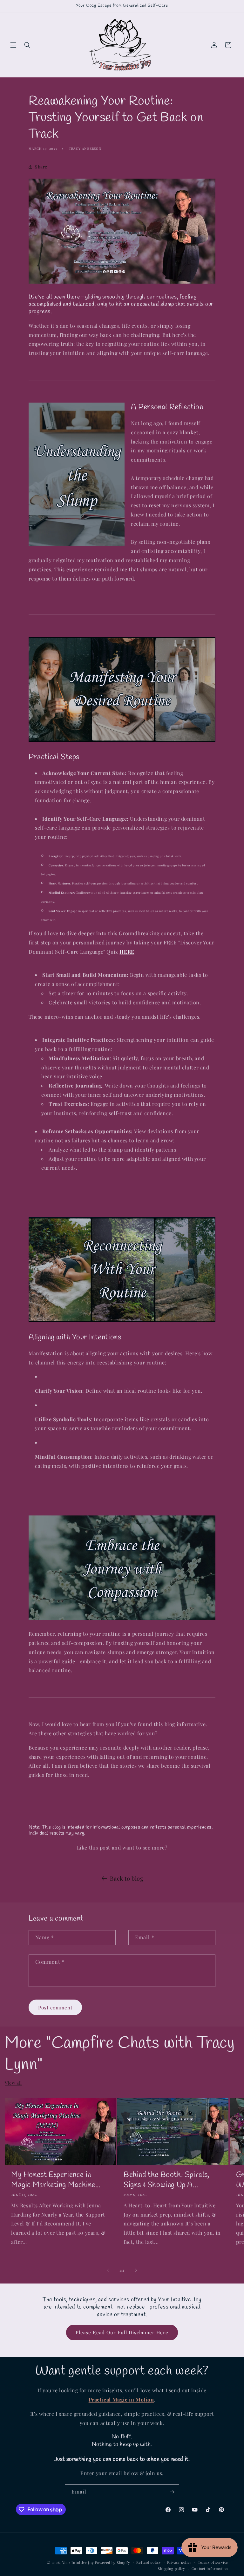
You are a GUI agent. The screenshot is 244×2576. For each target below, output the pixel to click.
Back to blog (127, 1878)
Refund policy (149, 2562)
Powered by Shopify (113, 2563)
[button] (13, 45)
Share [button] (41, 167)
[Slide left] (108, 2270)
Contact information (210, 2569)
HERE (127, 952)
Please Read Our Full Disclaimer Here (122, 2332)
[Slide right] (136, 2270)
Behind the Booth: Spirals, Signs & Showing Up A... (166, 2180)
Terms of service (213, 2562)
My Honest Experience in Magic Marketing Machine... (56, 2180)
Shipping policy (172, 2569)
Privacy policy (179, 2562)
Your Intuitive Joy (78, 2563)
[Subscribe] (172, 2492)
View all (13, 2083)
